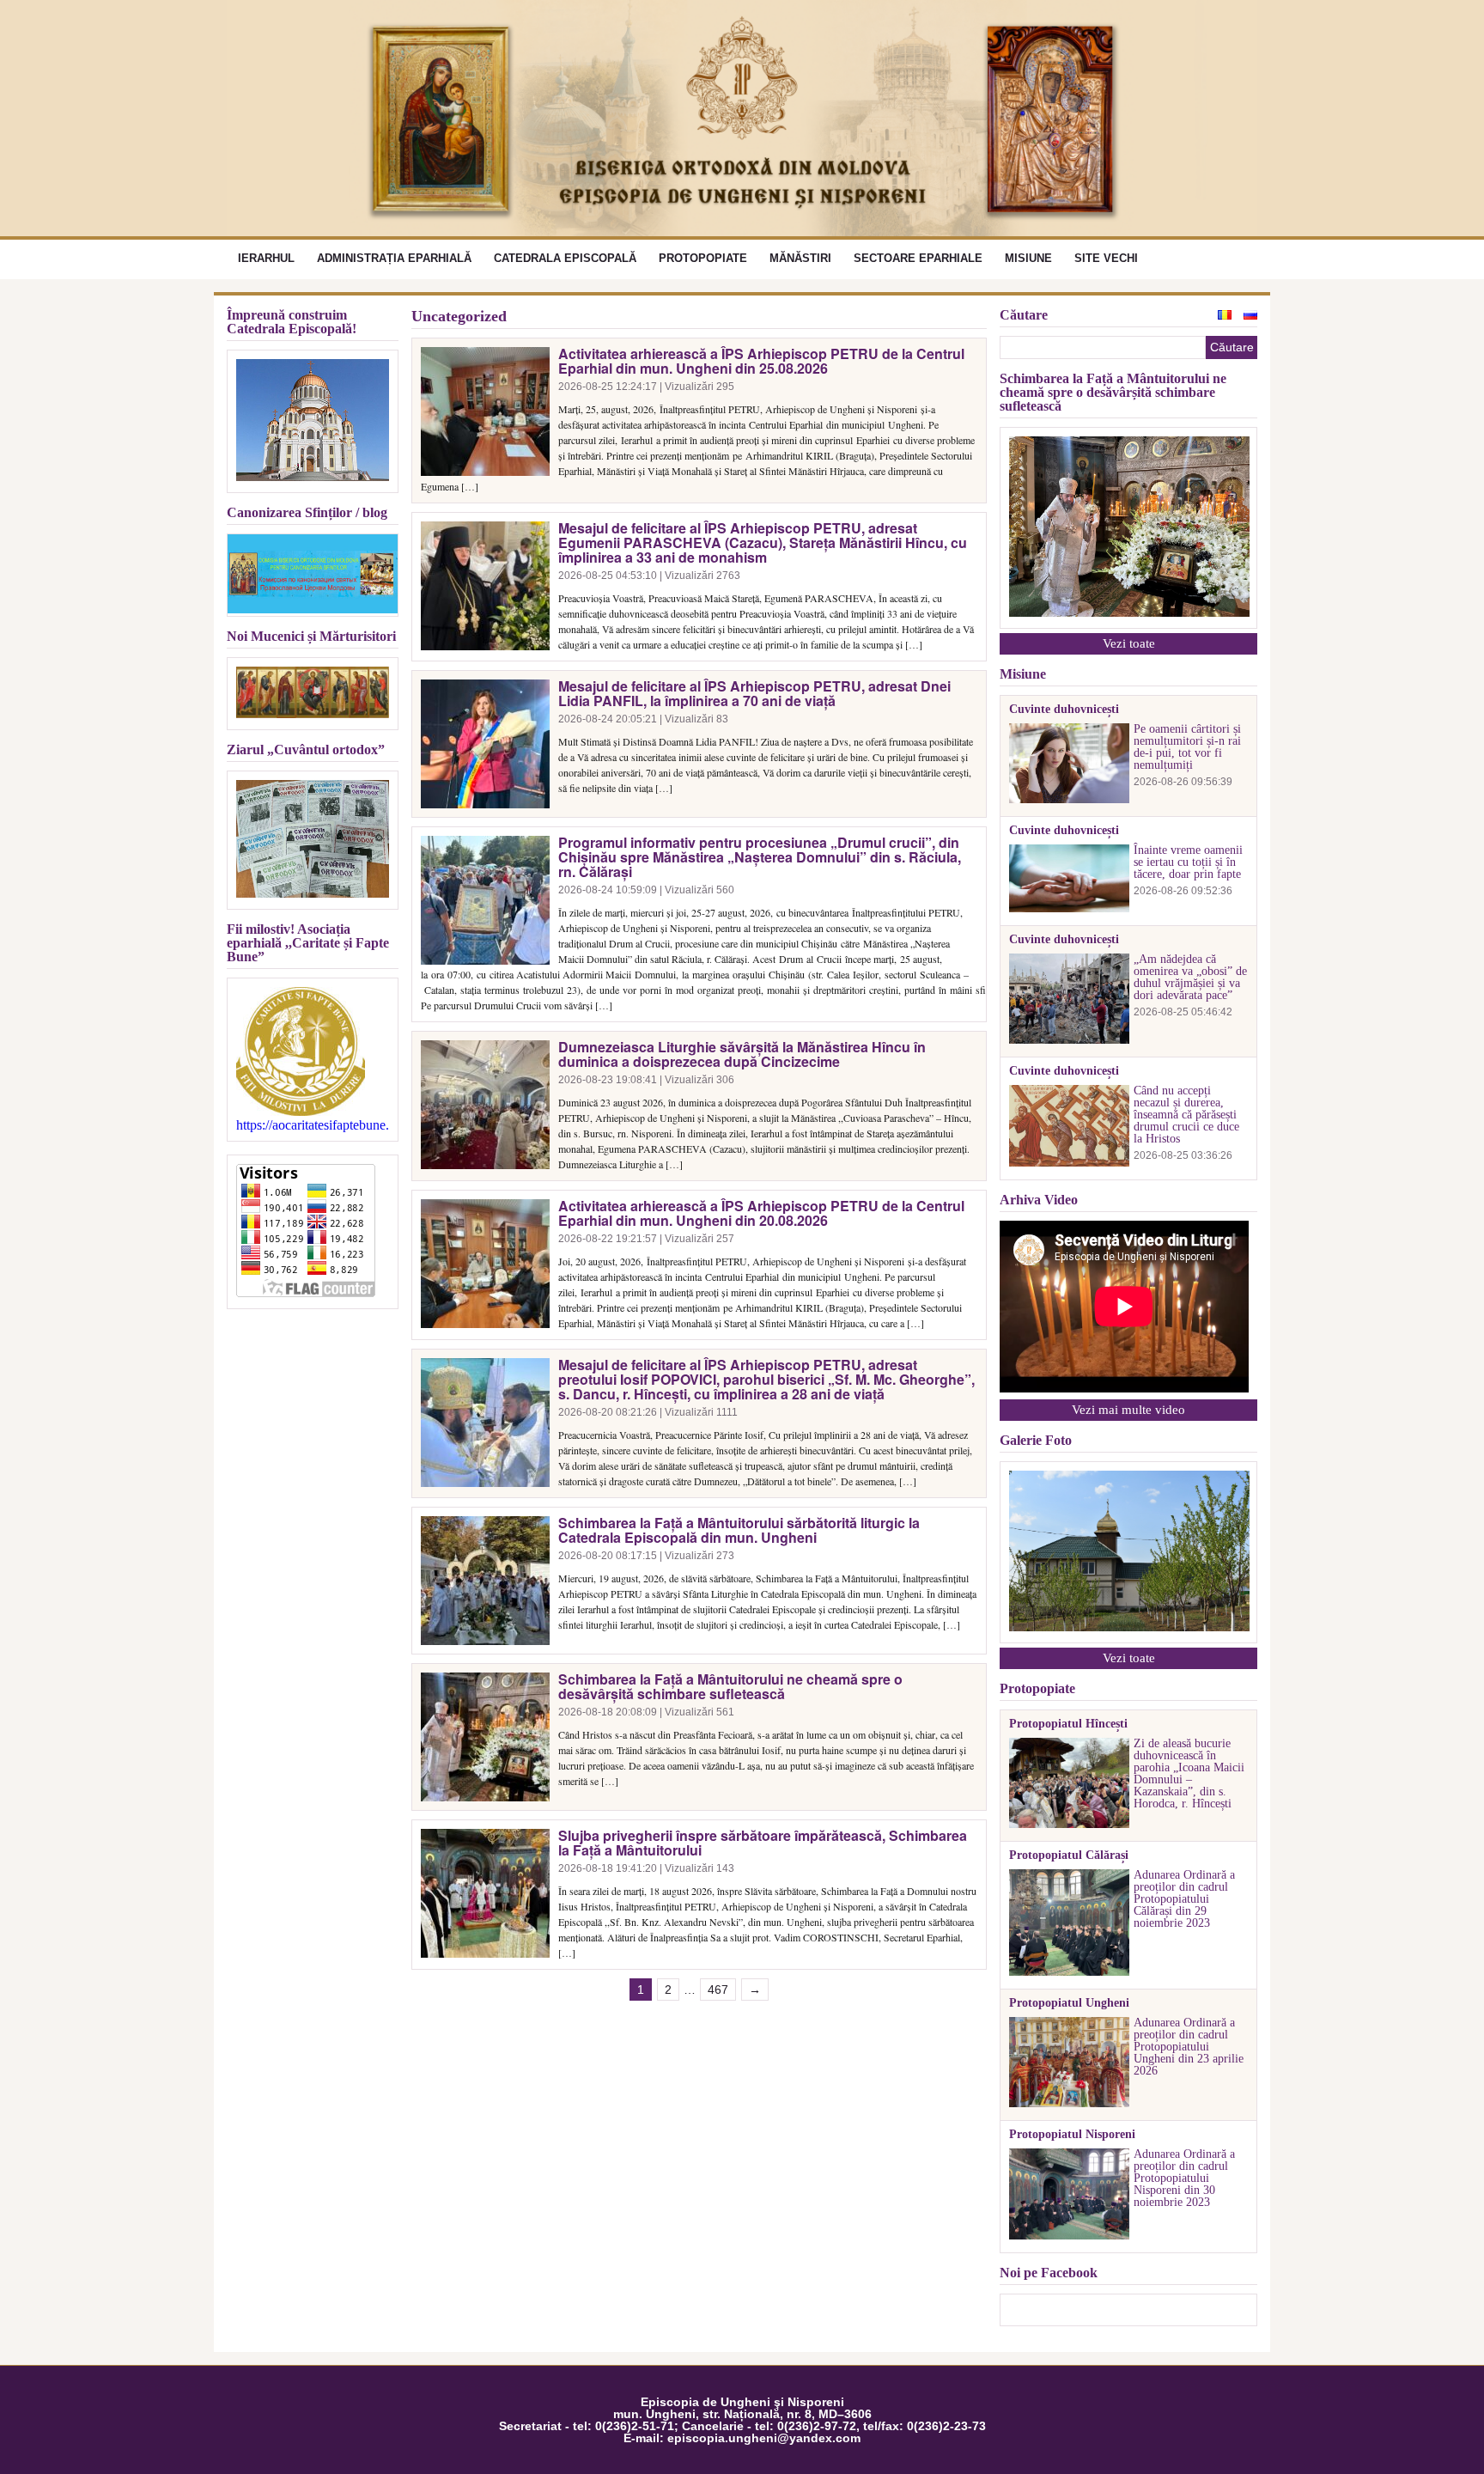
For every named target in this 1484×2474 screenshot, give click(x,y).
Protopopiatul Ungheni (1069, 2003)
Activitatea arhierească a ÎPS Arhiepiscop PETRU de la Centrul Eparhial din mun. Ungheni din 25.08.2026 (761, 361)
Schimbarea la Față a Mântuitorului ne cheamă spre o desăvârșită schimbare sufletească (730, 1686)
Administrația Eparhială (394, 258)
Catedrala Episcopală (565, 258)
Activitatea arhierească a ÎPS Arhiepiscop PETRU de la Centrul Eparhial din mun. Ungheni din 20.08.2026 (761, 1213)
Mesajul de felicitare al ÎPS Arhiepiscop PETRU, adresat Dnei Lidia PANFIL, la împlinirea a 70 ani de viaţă (754, 693)
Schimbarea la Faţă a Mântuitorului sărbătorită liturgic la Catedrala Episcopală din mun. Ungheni (739, 1530)
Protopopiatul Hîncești (1068, 1724)
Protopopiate (703, 258)
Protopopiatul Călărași (1069, 1855)
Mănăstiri (800, 258)
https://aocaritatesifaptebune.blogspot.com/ (313, 1125)
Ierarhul (266, 258)
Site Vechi (1106, 258)
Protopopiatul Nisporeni (1072, 2135)
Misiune (1028, 258)
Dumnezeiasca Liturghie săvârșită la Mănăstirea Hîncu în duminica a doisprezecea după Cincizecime (742, 1054)
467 (718, 1990)
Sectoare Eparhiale (918, 258)
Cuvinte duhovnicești (1064, 710)
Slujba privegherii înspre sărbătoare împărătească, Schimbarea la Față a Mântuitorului (763, 1843)
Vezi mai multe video (1128, 1410)
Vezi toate (1129, 643)
